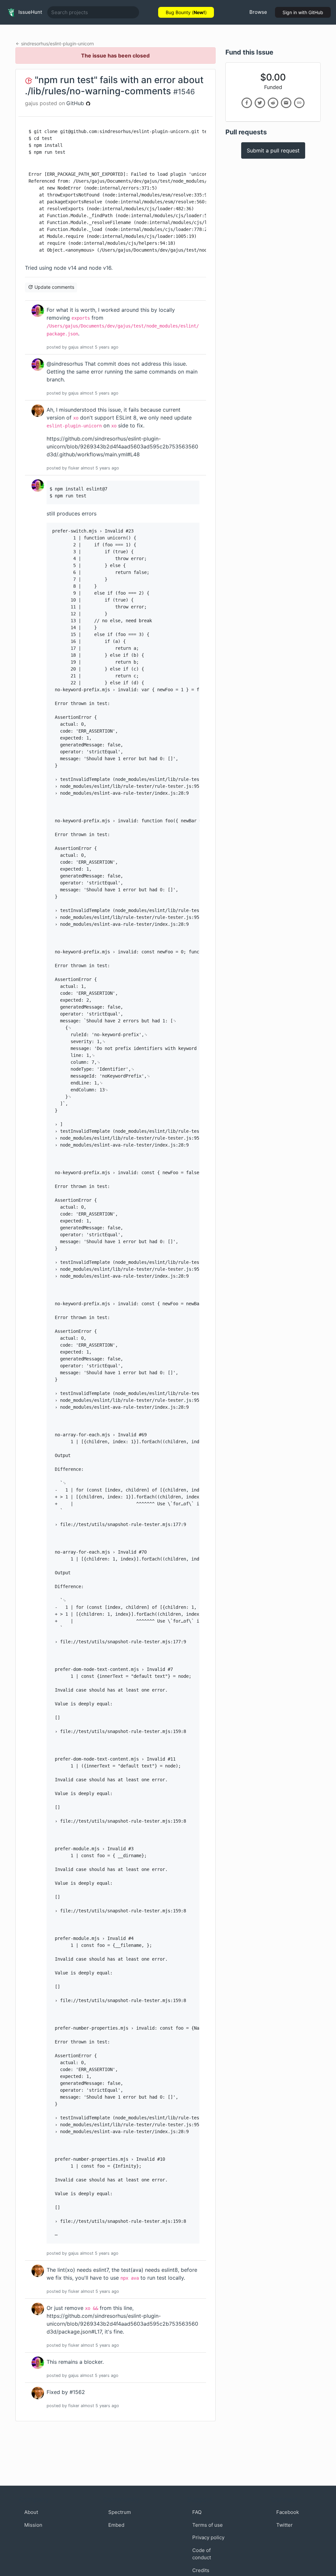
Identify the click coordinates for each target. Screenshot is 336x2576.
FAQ (197, 2512)
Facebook (288, 2512)
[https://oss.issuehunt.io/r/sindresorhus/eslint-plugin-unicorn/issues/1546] (299, 103)
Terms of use (208, 2525)
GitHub (76, 103)
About (31, 2512)
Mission (33, 2525)
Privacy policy (208, 2537)
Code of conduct (202, 2554)
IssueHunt (30, 12)
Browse (258, 12)
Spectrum (120, 2512)
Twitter (284, 2525)
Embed (116, 2525)
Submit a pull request (273, 150)
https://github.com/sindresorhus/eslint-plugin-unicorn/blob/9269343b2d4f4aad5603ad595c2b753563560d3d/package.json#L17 (122, 2324)
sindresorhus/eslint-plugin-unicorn (57, 44)
